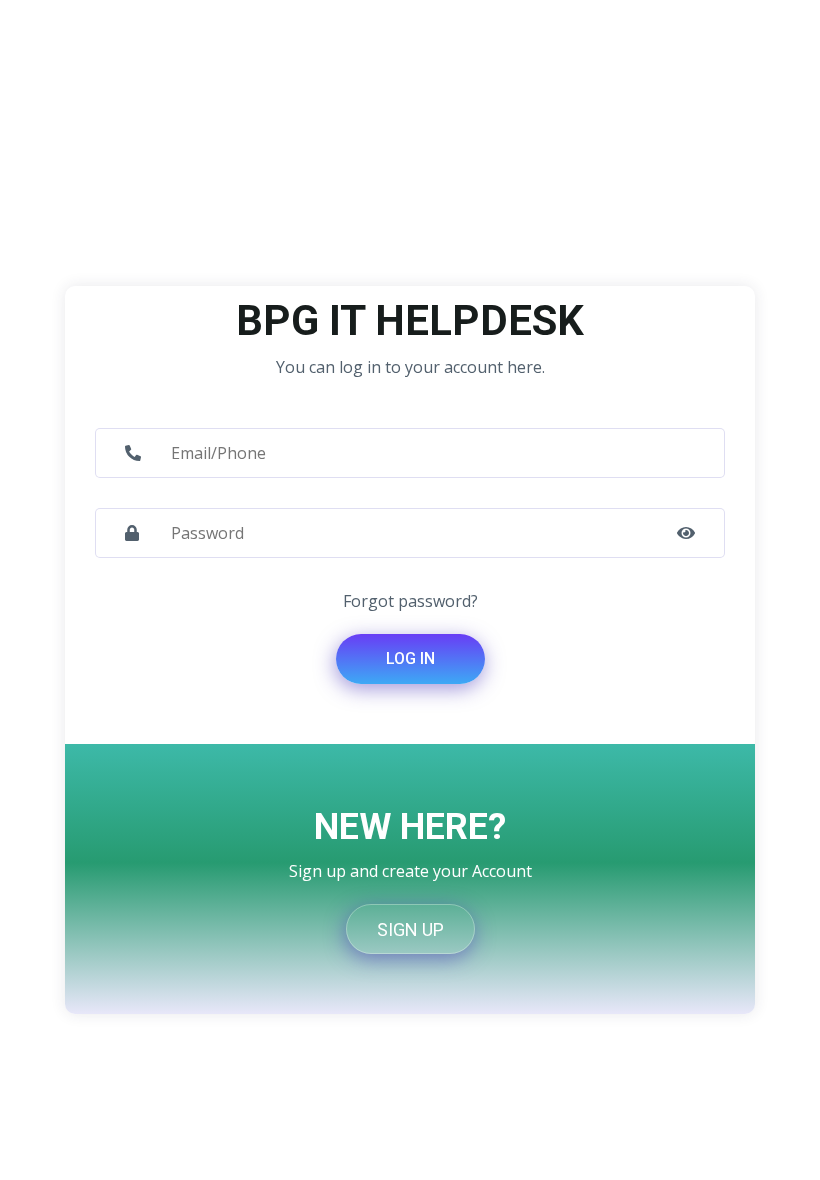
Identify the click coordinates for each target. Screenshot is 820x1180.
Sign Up (410, 929)
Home (87, 208)
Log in (410, 658)
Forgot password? (410, 601)
